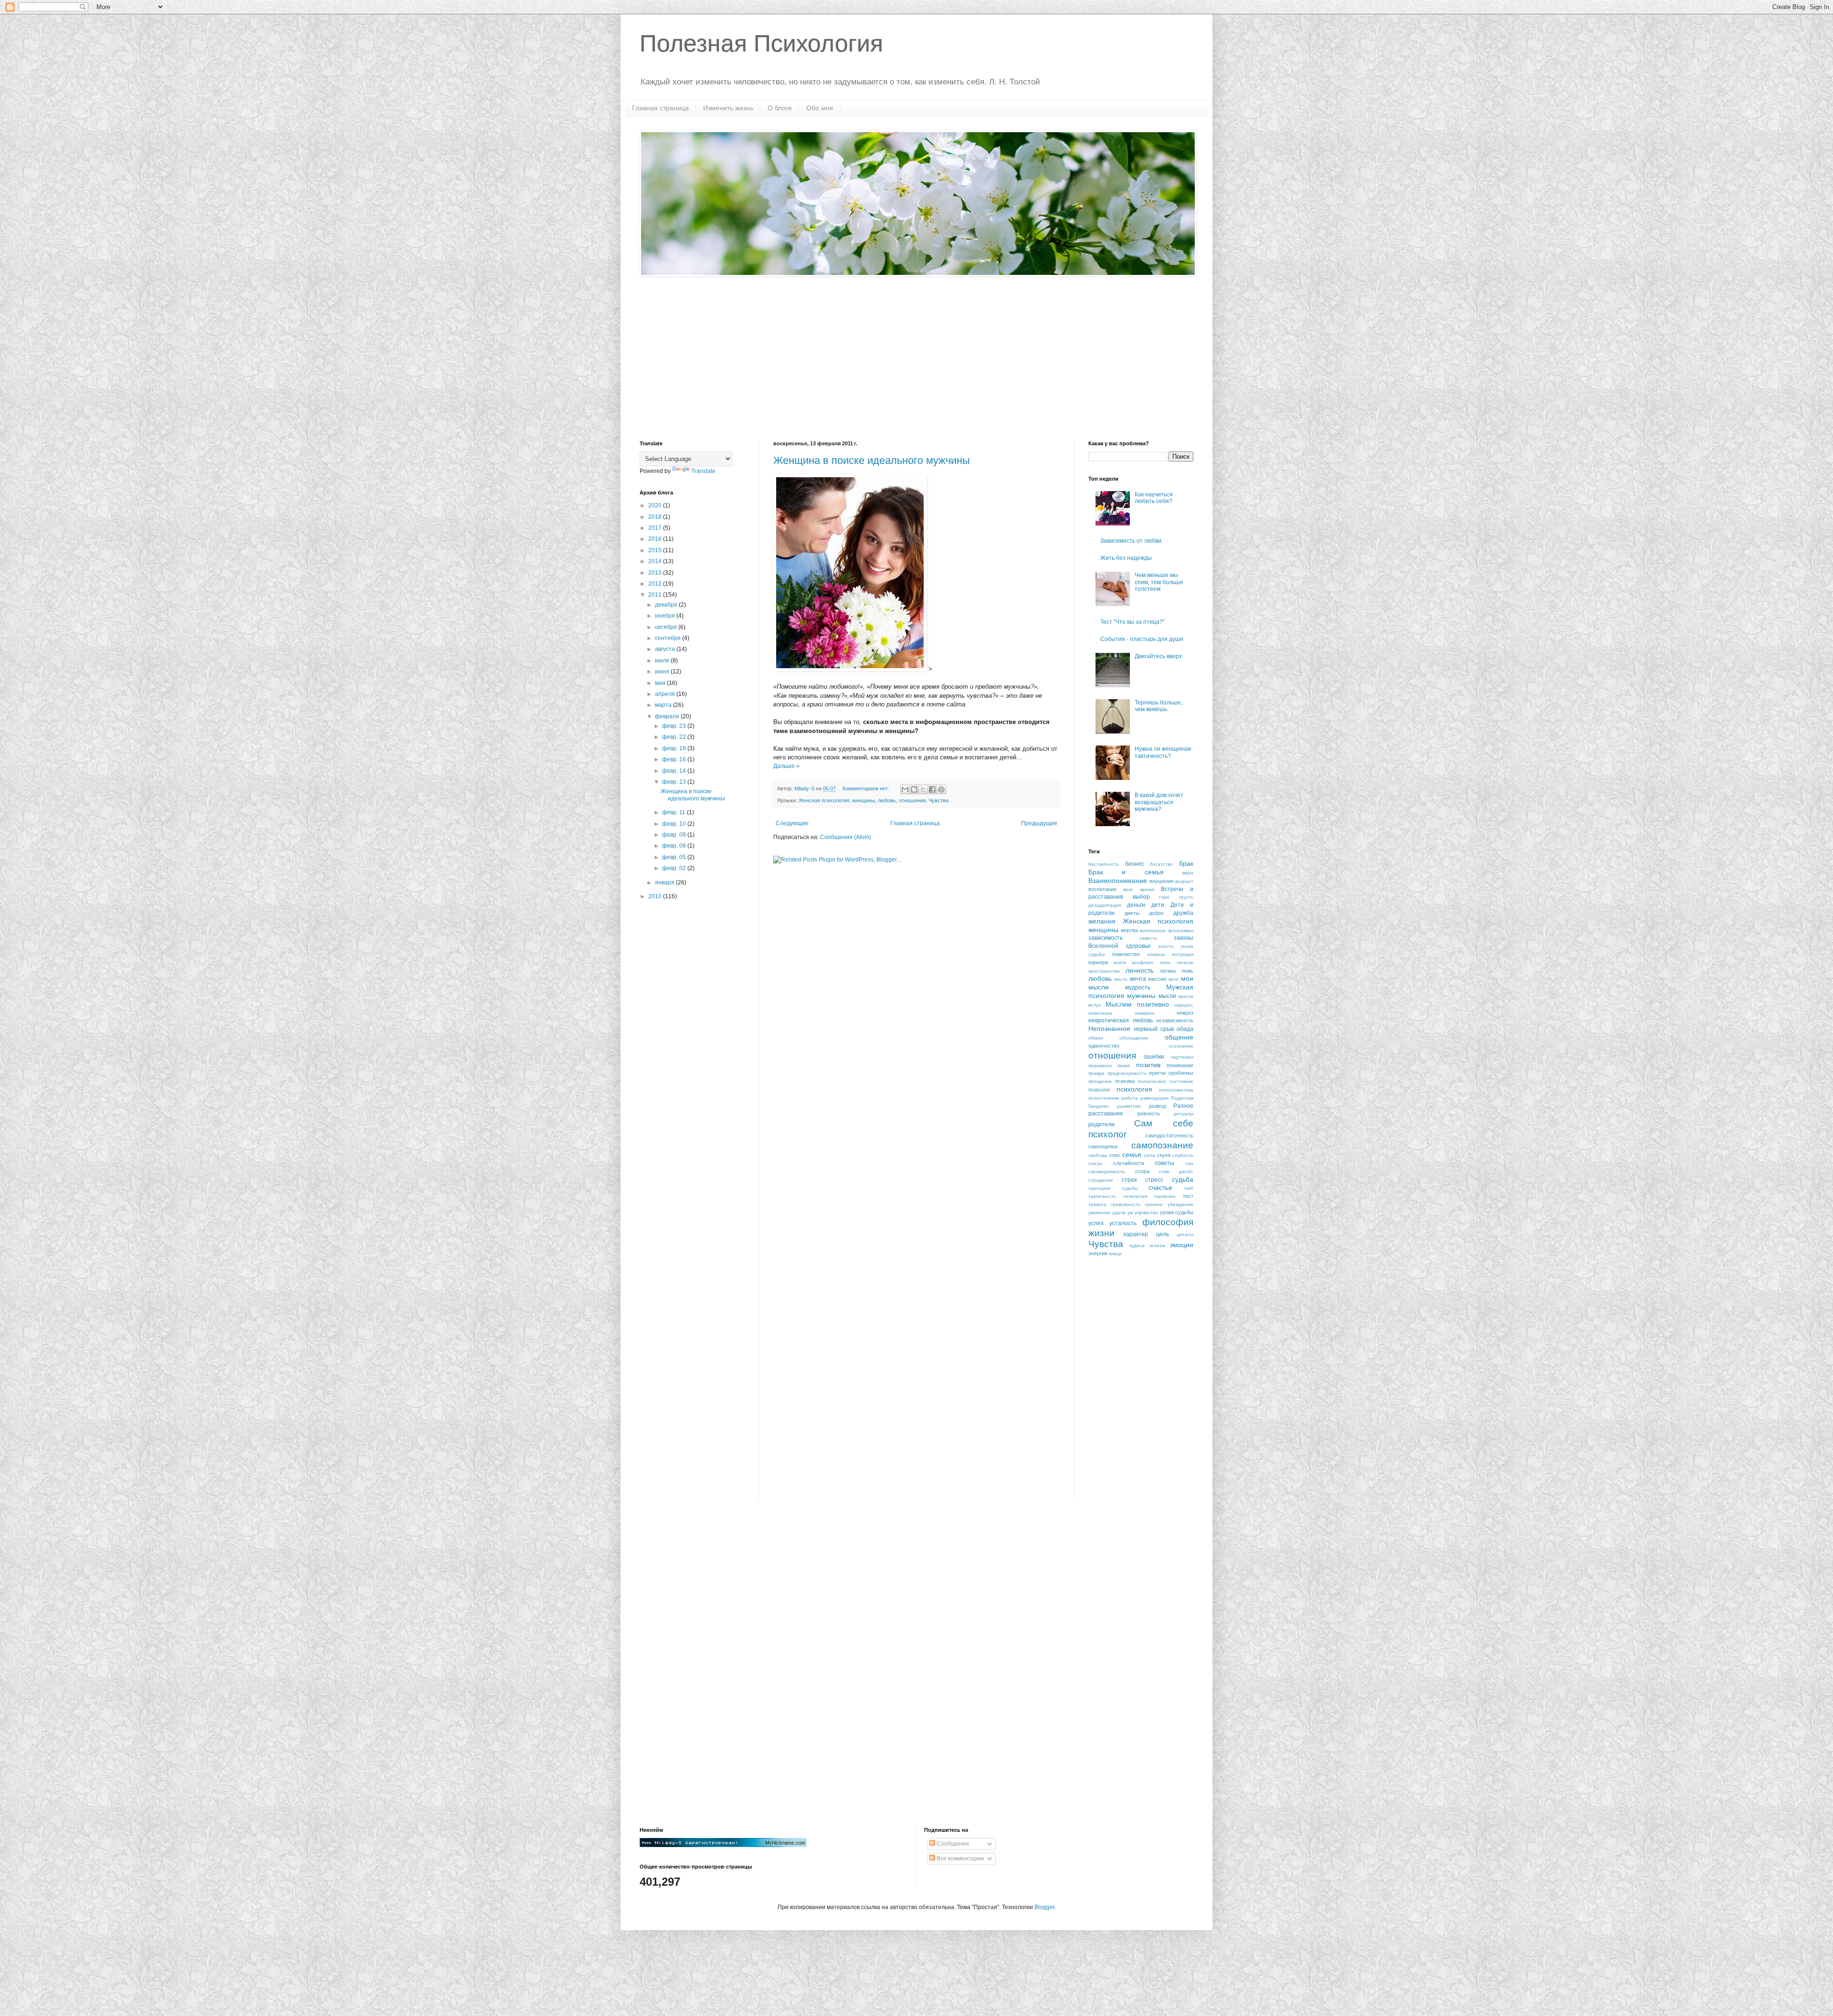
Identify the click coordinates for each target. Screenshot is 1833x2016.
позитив (1148, 1065)
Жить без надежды (1126, 558)
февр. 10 (675, 824)
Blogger (1044, 1907)
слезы (1095, 1163)
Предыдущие (1039, 823)
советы (1164, 1163)
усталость (1123, 1223)
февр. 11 (674, 812)
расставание (1106, 1113)
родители (1101, 1124)
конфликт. (1143, 962)
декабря (667, 605)
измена (1156, 954)
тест (1188, 1196)
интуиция (1183, 954)
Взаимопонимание (1118, 881)
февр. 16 (675, 759)
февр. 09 (675, 835)
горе (1164, 897)
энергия (1098, 1253)
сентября (669, 638)
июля (663, 661)
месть (1121, 979)
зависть (1148, 938)
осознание (1181, 1046)
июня (663, 672)
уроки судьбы (1177, 1212)
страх (1129, 1180)
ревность (1149, 1113)
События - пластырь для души (1142, 639)
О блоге (780, 108)
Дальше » (786, 766)
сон (1189, 1163)
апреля (666, 694)
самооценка (1103, 1146)
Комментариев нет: (867, 788)
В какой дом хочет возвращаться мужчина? (1159, 802)
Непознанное (1109, 1029)
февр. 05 (675, 857)
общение (1179, 1037)
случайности (1129, 1163)
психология (1134, 1089)
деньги (1136, 905)
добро (1156, 913)
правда (1096, 1073)
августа (666, 649)
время (1147, 889)
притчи (1157, 1073)
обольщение (1134, 1038)
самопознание (1162, 1145)
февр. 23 (675, 726)
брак (1186, 863)
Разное (1183, 1106)
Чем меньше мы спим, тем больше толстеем (1159, 582)
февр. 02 (675, 868)
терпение (1165, 1196)
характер (1136, 1234)
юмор (1115, 1254)
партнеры (1182, 1057)
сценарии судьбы (1113, 1188)
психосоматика (1176, 1090)
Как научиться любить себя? (1154, 498)
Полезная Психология (761, 43)
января (665, 882)
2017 (656, 528)
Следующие (792, 823)
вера (1188, 873)
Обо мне (820, 108)
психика (1125, 1081)
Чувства (938, 800)
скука (1164, 1155)
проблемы (1181, 1073)
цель (1163, 1234)
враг (1128, 889)
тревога (1097, 1204)
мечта (1138, 979)
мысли (1167, 996)
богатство (1161, 864)
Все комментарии (960, 1858)
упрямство (1146, 1213)
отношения (912, 800)
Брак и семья (1126, 872)
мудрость (1138, 987)
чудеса (1137, 1245)
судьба (1183, 1179)
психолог (1099, 1090)
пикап (1124, 1066)
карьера (1098, 962)
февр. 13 (675, 782)
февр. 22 (675, 737)
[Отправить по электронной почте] (905, 789)
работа (1130, 1098)
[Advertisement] (916, 359)
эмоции (1182, 1245)
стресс (1154, 1180)
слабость (1183, 1155)
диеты (1132, 913)
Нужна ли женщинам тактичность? (1163, 752)
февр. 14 (675, 771)
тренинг (1154, 1204)
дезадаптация (1105, 905)
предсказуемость (1127, 1073)
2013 (656, 573)
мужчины (1141, 996)
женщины (864, 800)
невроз (1185, 1013)
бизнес (1135, 864)
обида (1185, 1029)
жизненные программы (1166, 930)
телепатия (1135, 1196)
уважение (1100, 1213)
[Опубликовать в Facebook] (932, 789)
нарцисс (1184, 1005)
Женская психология (824, 800)
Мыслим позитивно (1137, 1004)
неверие (1145, 1013)
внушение (1162, 881)
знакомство (1126, 954)
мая (661, 683)
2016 (656, 539)
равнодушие (1155, 1098)
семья (1132, 1155)
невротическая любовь (1121, 1020)
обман (1096, 1038)
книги (1120, 962)
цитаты (1185, 1234)
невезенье (1101, 1013)
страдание (1101, 1180)
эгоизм (1157, 1245)
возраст (1184, 881)
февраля (668, 716)
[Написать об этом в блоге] (914, 789)
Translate (703, 471)
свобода (1098, 1155)
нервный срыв (1154, 1029)
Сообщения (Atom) (846, 837)
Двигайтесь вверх (1158, 656)
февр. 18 (675, 748)
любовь (887, 800)
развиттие (1129, 1106)
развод (1157, 1106)
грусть (1186, 897)
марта (664, 705)
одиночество (1104, 1046)
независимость (1175, 1020)
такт (1189, 1188)
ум (1130, 1213)
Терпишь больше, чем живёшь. (1159, 706)
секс (1115, 1155)
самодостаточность (1169, 1135)
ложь (1187, 971)
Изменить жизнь (728, 108)
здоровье (1138, 946)
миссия (1157, 979)
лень (1165, 962)
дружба (1183, 913)
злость (1166, 946)
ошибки (1154, 1057)
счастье (1160, 1187)
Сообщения (952, 1844)
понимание (1180, 1065)
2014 (656, 561)
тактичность (1102, 1196)
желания (1102, 921)
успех (1096, 1223)
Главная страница (660, 108)
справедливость (1107, 1171)
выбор (1141, 897)
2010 (656, 896)
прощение (1100, 1081)
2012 (656, 584)
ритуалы (1184, 1114)
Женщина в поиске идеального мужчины (872, 460)
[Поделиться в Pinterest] (941, 789)
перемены (1100, 1066)
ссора (1142, 1171)
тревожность (1126, 1204)
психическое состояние (1166, 1081)
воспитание (1102, 889)
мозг (1174, 979)
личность (1140, 970)
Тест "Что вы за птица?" (1132, 622)
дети (1158, 905)
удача (1119, 1213)
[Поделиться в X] (923, 789)
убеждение (1180, 1204)
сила (1150, 1155)
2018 (656, 517)
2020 (656, 505)
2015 (656, 550)
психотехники (1104, 1098)
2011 (656, 595)
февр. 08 (675, 846)
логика (1168, 971)
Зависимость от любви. (1132, 541)
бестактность (1104, 864)
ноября (666, 616)
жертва (1129, 930)
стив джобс (1176, 1171)
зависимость (1106, 938)
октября (667, 627)
